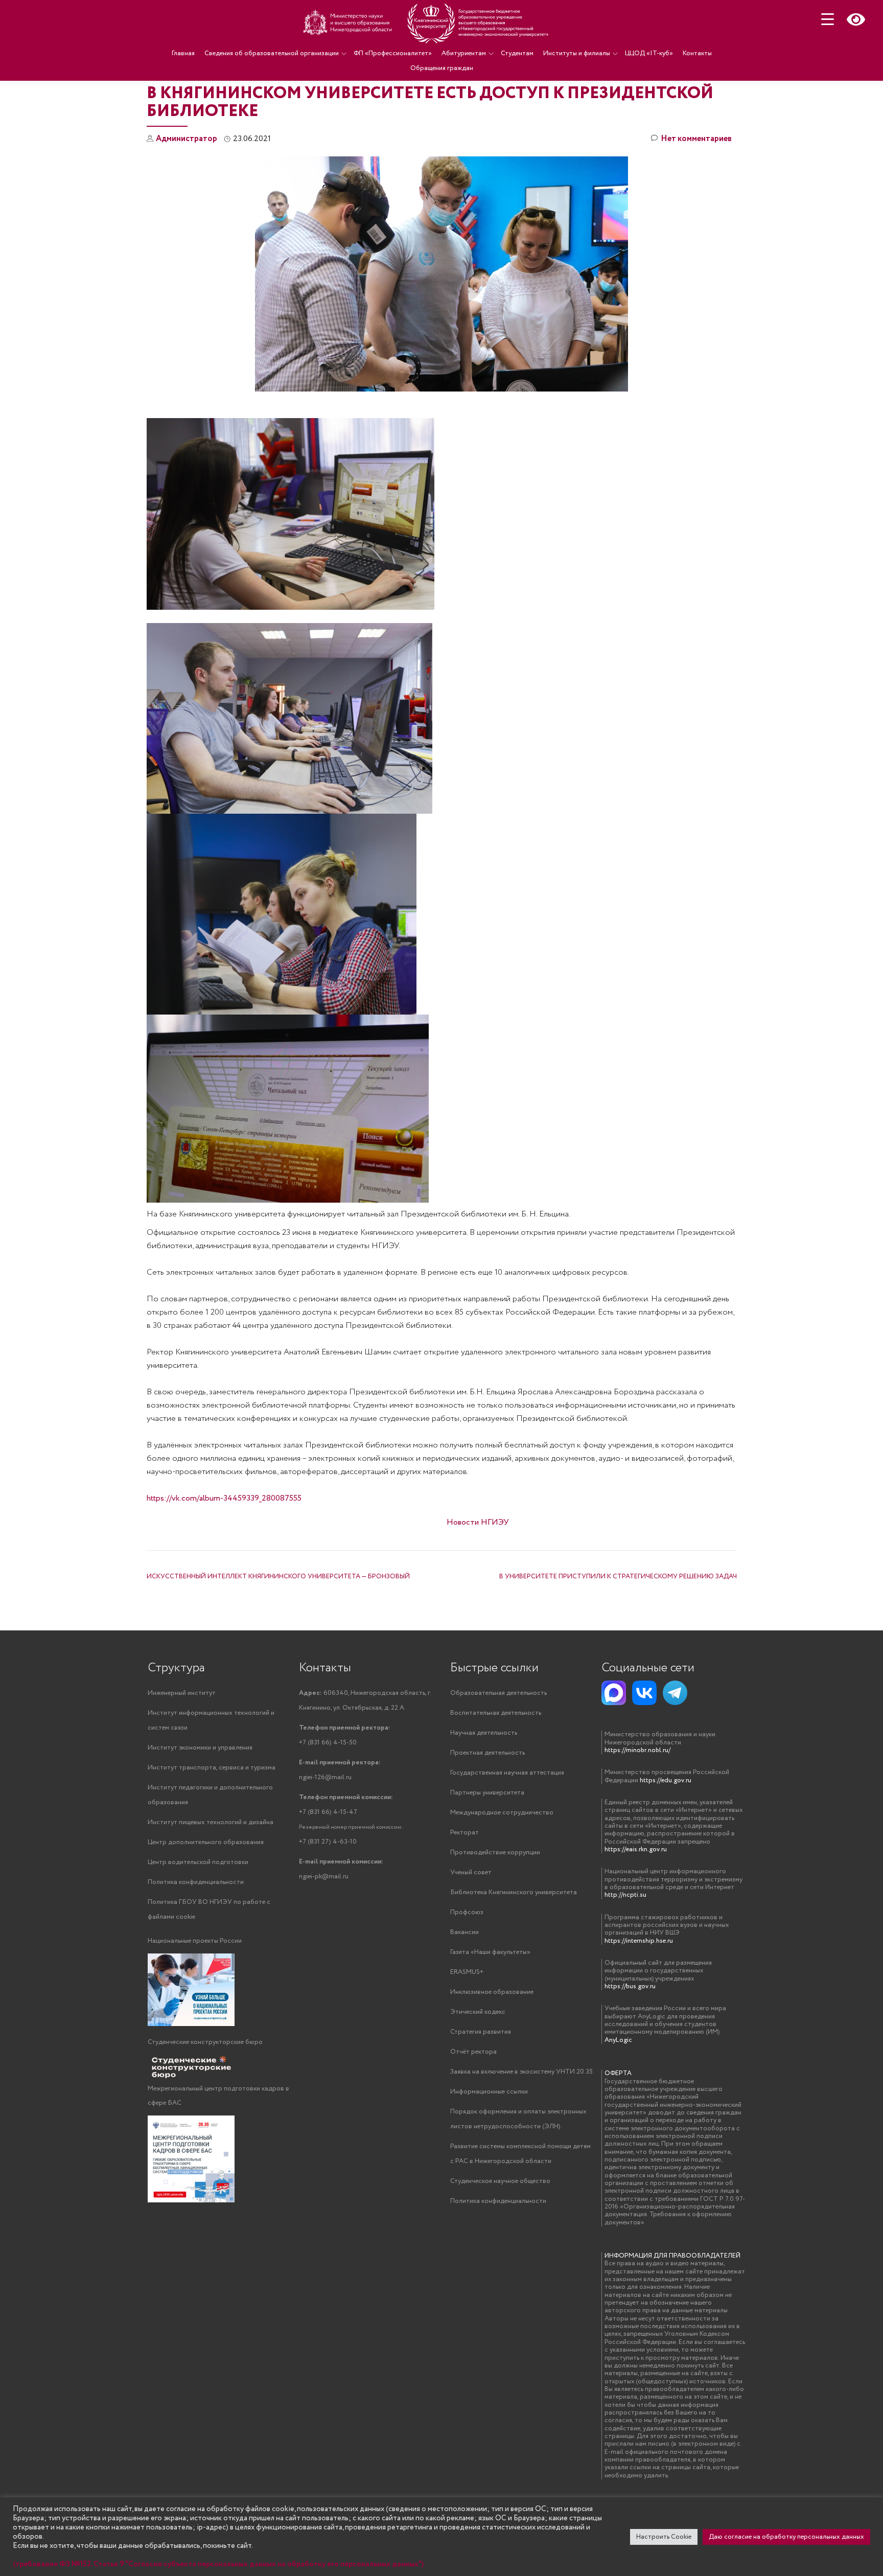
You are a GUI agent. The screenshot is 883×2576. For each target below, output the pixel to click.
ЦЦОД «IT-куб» (649, 53)
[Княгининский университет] (427, 23)
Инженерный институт (182, 1693)
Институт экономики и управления (200, 1748)
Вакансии (464, 1932)
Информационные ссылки (489, 2092)
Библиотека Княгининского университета (514, 1892)
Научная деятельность (484, 1733)
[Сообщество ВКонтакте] (644, 1693)
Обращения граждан (442, 68)
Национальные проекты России (195, 1941)
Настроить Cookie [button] (664, 2537)
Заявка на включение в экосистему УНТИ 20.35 (521, 2072)
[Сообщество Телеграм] (675, 1693)
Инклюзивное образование (492, 1992)
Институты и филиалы (577, 53)
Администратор (187, 139)
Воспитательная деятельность (496, 1713)
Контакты (697, 53)
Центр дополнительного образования (206, 1842)
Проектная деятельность (487, 1753)
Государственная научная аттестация (507, 1773)
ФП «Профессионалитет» (393, 53)
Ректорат (464, 1833)
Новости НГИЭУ (478, 1522)
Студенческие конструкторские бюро (205, 2042)
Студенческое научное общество (500, 2181)
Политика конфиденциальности (196, 1882)
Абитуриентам (464, 53)
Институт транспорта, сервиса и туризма (212, 1768)
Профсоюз (467, 1912)
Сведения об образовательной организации (272, 53)
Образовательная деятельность (498, 1693)
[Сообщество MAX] (614, 1693)
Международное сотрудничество (502, 1813)
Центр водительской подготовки (198, 1862)
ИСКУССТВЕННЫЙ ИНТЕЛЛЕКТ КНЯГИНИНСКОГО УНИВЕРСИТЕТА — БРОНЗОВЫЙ (278, 1577)
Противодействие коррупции (495, 1853)
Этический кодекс (478, 2012)
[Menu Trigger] (828, 19)
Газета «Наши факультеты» (490, 1952)
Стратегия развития (481, 2032)
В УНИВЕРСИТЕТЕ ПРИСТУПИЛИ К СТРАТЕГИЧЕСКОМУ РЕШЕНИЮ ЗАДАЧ (618, 1577)
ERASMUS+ (467, 1972)
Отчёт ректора (473, 2052)
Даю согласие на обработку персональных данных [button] (786, 2537)
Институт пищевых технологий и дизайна (211, 1822)
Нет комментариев (696, 139)
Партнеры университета (487, 1793)
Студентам (517, 53)
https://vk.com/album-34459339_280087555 (224, 1498)
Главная (183, 53)
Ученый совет (471, 1872)
